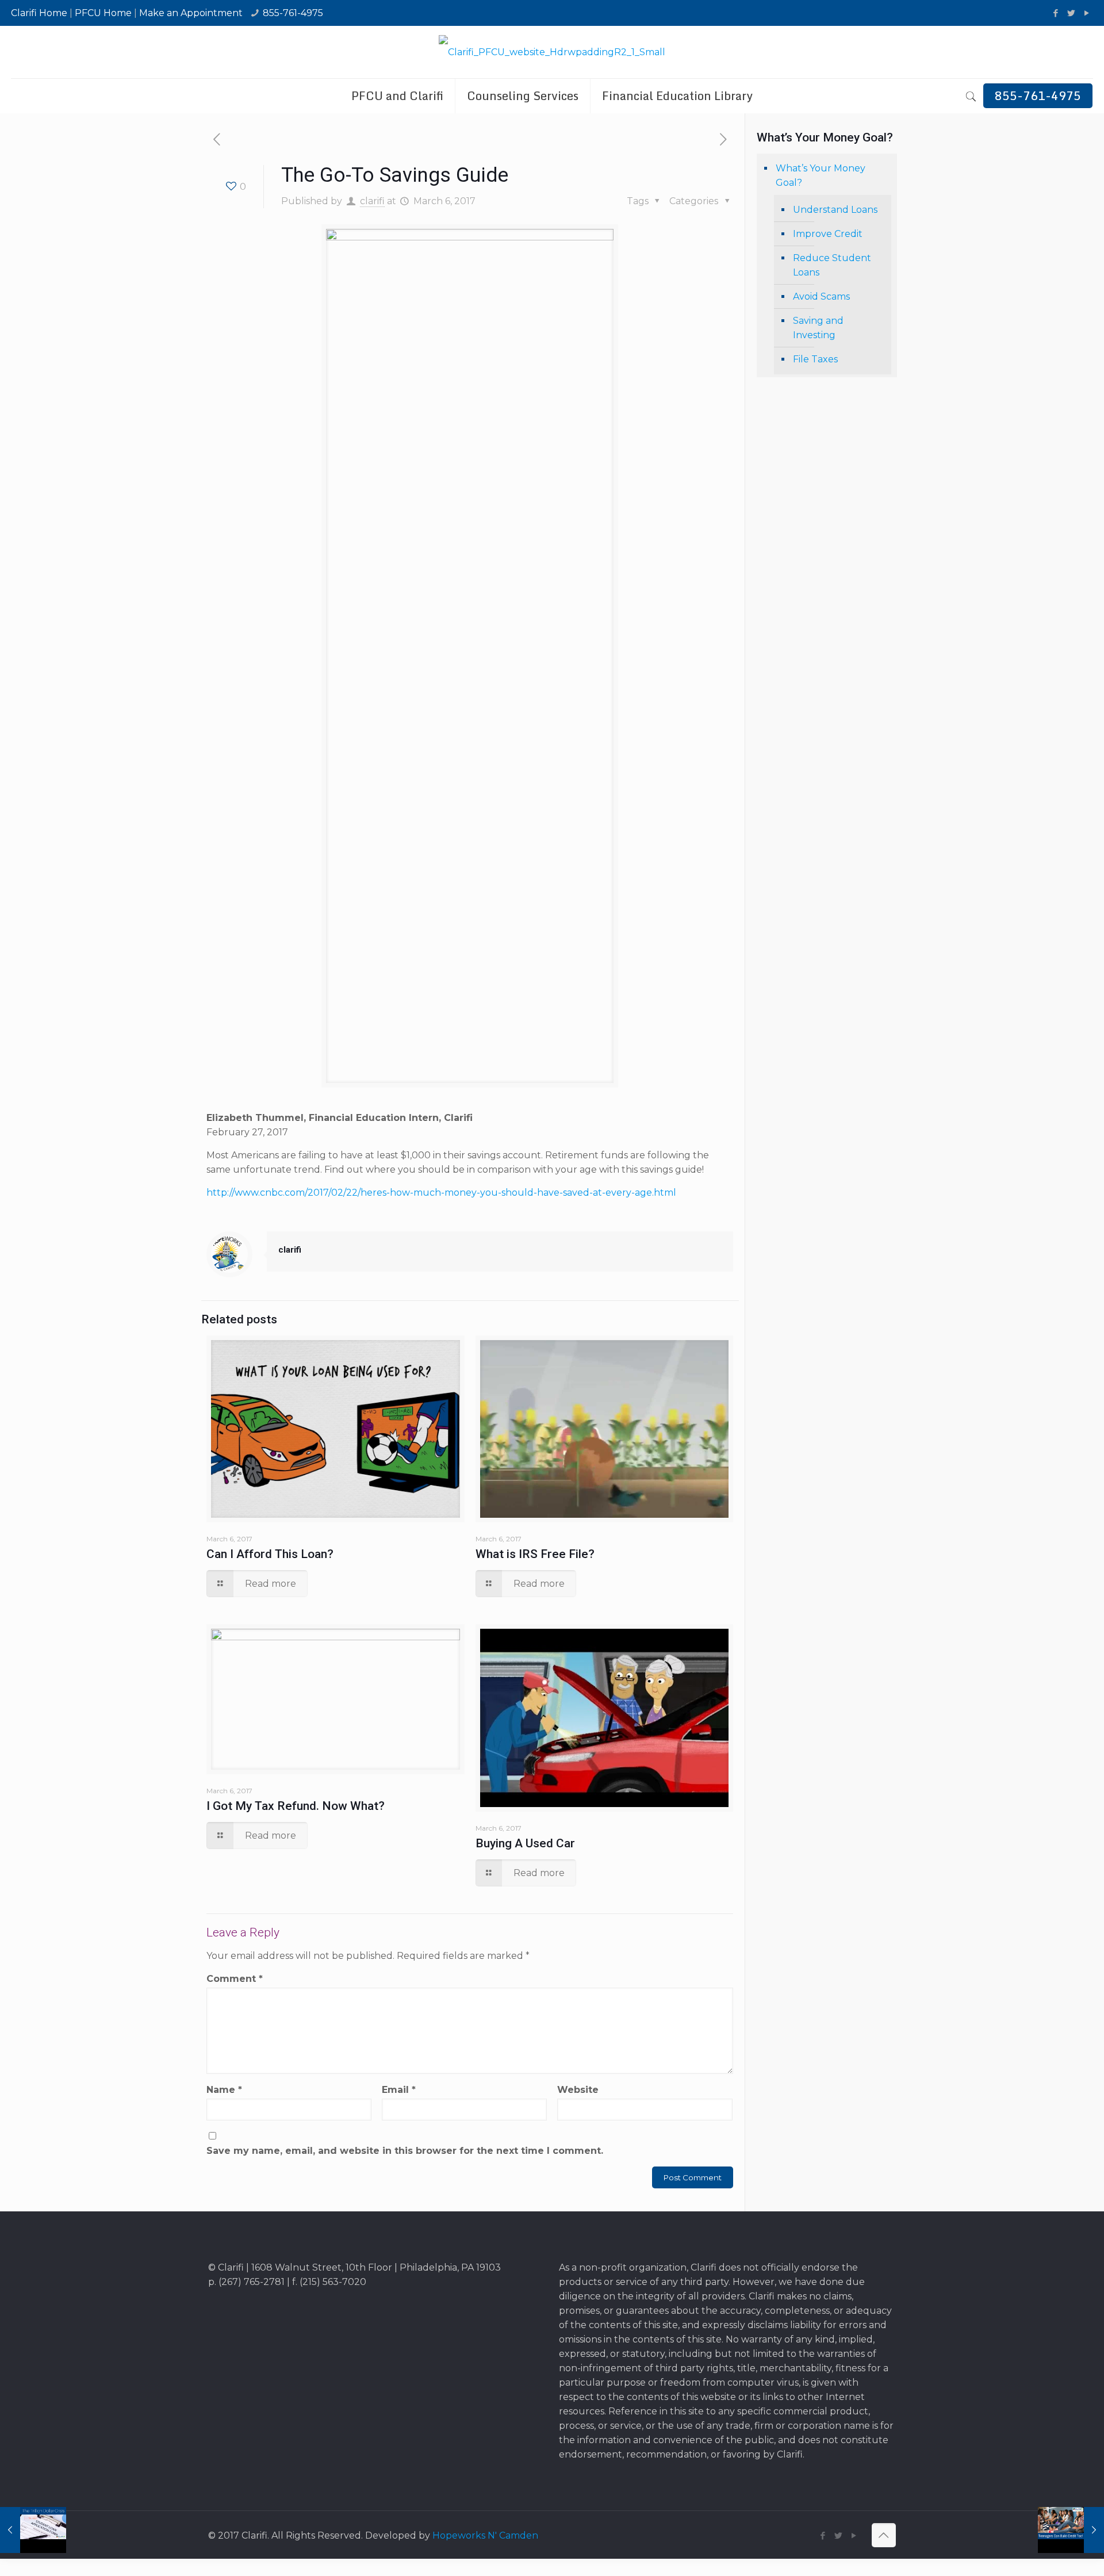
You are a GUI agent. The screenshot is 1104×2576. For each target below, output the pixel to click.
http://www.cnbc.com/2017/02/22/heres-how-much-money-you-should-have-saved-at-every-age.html (441, 1193)
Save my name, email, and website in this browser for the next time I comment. (405, 2151)
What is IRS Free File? (535, 1554)
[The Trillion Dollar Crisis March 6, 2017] (33, 2530)
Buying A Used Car (525, 1843)
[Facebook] (1056, 13)
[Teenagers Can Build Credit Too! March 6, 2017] (1071, 2530)
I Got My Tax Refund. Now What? (296, 1806)
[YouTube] (1087, 13)
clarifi (372, 201)
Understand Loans (835, 210)
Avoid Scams (821, 296)
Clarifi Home (39, 13)
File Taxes (815, 359)
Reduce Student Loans (832, 265)
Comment (235, 1979)
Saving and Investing (818, 328)
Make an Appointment (191, 13)
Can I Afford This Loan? (270, 1554)
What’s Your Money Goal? (821, 175)
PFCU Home (103, 13)
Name (224, 2090)
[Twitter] (1072, 13)
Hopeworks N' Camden (485, 2535)
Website (578, 2090)
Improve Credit (828, 234)
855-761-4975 (293, 13)
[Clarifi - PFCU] (552, 52)
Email (399, 2090)
